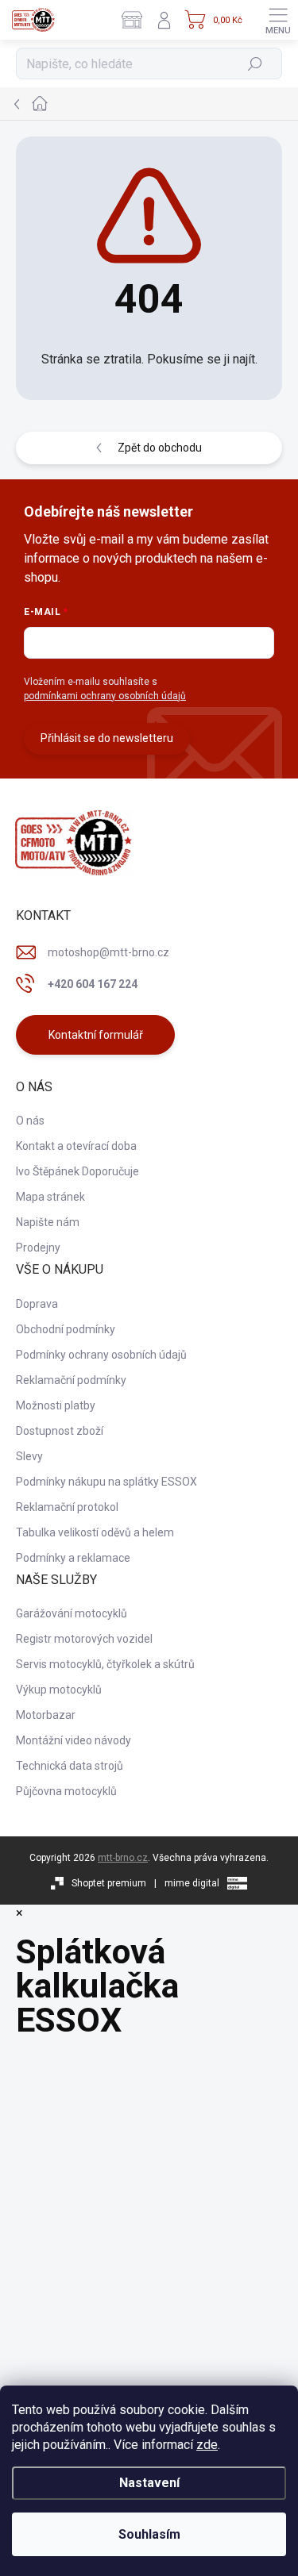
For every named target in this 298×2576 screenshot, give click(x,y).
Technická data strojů (70, 1766)
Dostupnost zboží (60, 1431)
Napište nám (48, 1222)
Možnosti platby (56, 1405)
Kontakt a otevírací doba (76, 1146)
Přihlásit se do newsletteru (107, 738)
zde (207, 2445)
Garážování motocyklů (72, 1613)
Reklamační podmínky (71, 1380)
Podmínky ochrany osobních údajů (101, 1355)
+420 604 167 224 (93, 984)
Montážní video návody (74, 1740)
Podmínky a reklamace (73, 1558)
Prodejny (38, 1248)
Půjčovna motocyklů (66, 1791)
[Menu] (278, 20)
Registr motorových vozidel (84, 1639)
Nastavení (149, 2483)
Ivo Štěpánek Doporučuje (77, 1171)
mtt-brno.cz (123, 1858)
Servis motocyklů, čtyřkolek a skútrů (105, 1664)
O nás (30, 1121)
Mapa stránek (50, 1197)
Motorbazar (46, 1715)
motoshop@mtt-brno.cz (108, 952)
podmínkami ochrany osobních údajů (105, 696)
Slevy (29, 1456)
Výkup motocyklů (59, 1690)
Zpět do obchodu (160, 448)
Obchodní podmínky (66, 1329)
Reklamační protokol (67, 1507)
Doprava (37, 1304)
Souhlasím (149, 2534)
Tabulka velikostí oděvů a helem (95, 1532)
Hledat (255, 63)
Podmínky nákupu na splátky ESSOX (106, 1482)
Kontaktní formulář (96, 1035)
